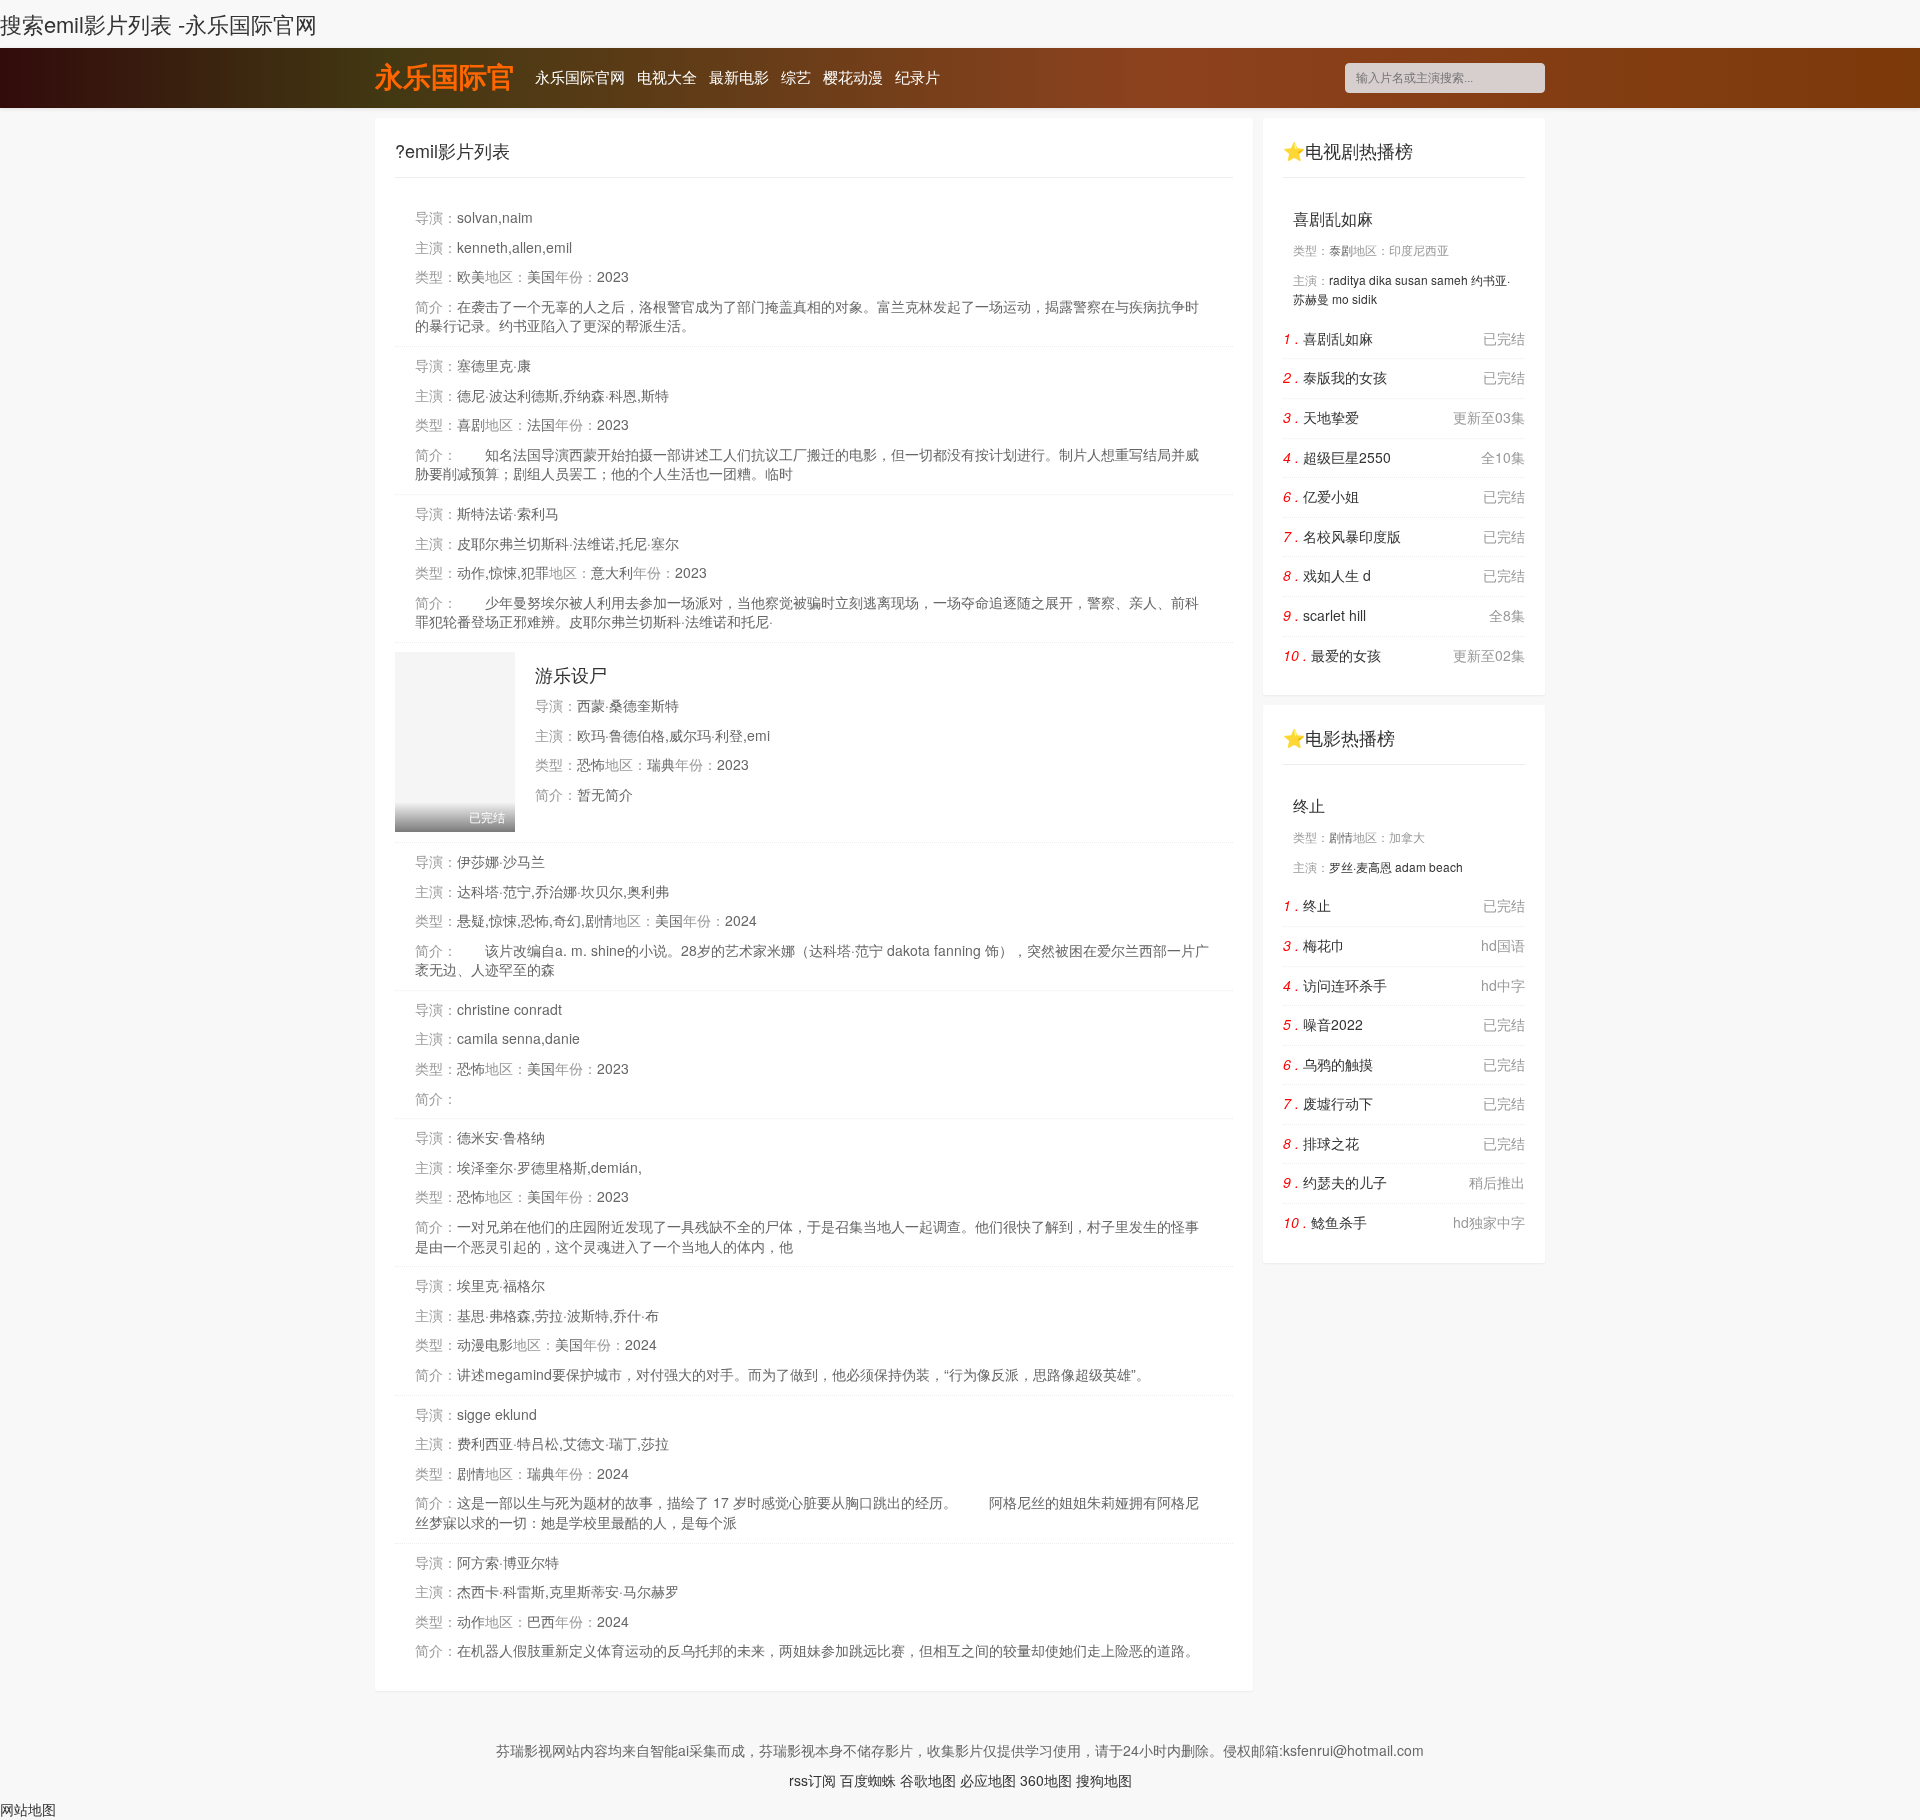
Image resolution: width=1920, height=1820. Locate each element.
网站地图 (28, 1809)
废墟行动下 (1404, 1103)
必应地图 (988, 1780)
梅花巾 (1404, 945)
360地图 (1046, 1780)
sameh (1449, 279)
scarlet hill (1404, 615)
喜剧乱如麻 (1333, 218)
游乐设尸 (571, 674)
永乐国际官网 (445, 79)
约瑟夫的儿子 (1404, 1182)
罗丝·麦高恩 (1360, 866)
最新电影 (739, 76)
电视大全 (667, 76)
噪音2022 (1404, 1024)
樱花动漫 (853, 76)
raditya (1347, 279)
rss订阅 (812, 1780)
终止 (1309, 805)
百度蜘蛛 (868, 1780)
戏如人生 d (1404, 575)
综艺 (796, 76)
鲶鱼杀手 (1404, 1222)
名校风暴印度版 (1404, 536)
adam (1410, 866)
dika (1380, 279)
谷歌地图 (928, 1780)
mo (1340, 298)
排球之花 (1404, 1143)
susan (1411, 279)
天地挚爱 (1404, 417)
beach (1446, 866)
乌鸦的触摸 (1404, 1064)
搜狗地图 (1104, 1780)
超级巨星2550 (1404, 457)
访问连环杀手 (1404, 985)
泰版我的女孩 (1404, 377)
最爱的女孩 (1404, 655)
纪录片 (917, 76)
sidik (1364, 298)
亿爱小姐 (1404, 496)
